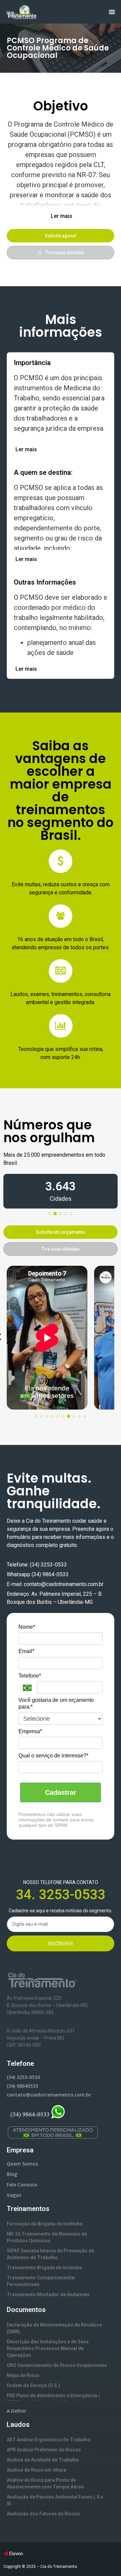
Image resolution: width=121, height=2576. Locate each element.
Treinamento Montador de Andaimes (48, 2294)
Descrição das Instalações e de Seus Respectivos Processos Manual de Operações (48, 2348)
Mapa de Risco (23, 2375)
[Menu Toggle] (112, 12)
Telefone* (30, 1676)
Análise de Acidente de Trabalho (43, 2460)
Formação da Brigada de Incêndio (45, 2224)
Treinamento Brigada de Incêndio (44, 2268)
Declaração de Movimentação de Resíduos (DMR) (54, 2328)
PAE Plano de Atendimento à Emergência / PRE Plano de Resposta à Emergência (53, 2399)
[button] (61, 216)
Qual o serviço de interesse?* (53, 1756)
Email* (26, 1651)
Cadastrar (61, 1792)
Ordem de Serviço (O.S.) (33, 2385)
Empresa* (30, 1731)
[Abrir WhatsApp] (104, 2559)
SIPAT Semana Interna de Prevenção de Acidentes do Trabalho (50, 2254)
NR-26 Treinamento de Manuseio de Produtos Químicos (47, 2237)
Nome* (27, 1627)
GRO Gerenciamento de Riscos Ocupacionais (57, 2365)
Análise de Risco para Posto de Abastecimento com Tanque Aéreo (45, 2483)
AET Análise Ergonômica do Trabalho (49, 2440)
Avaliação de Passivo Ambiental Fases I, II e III (55, 2500)
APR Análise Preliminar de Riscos (44, 2450)
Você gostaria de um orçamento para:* (56, 1703)
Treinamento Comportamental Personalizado (41, 2281)
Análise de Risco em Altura (36, 2470)
